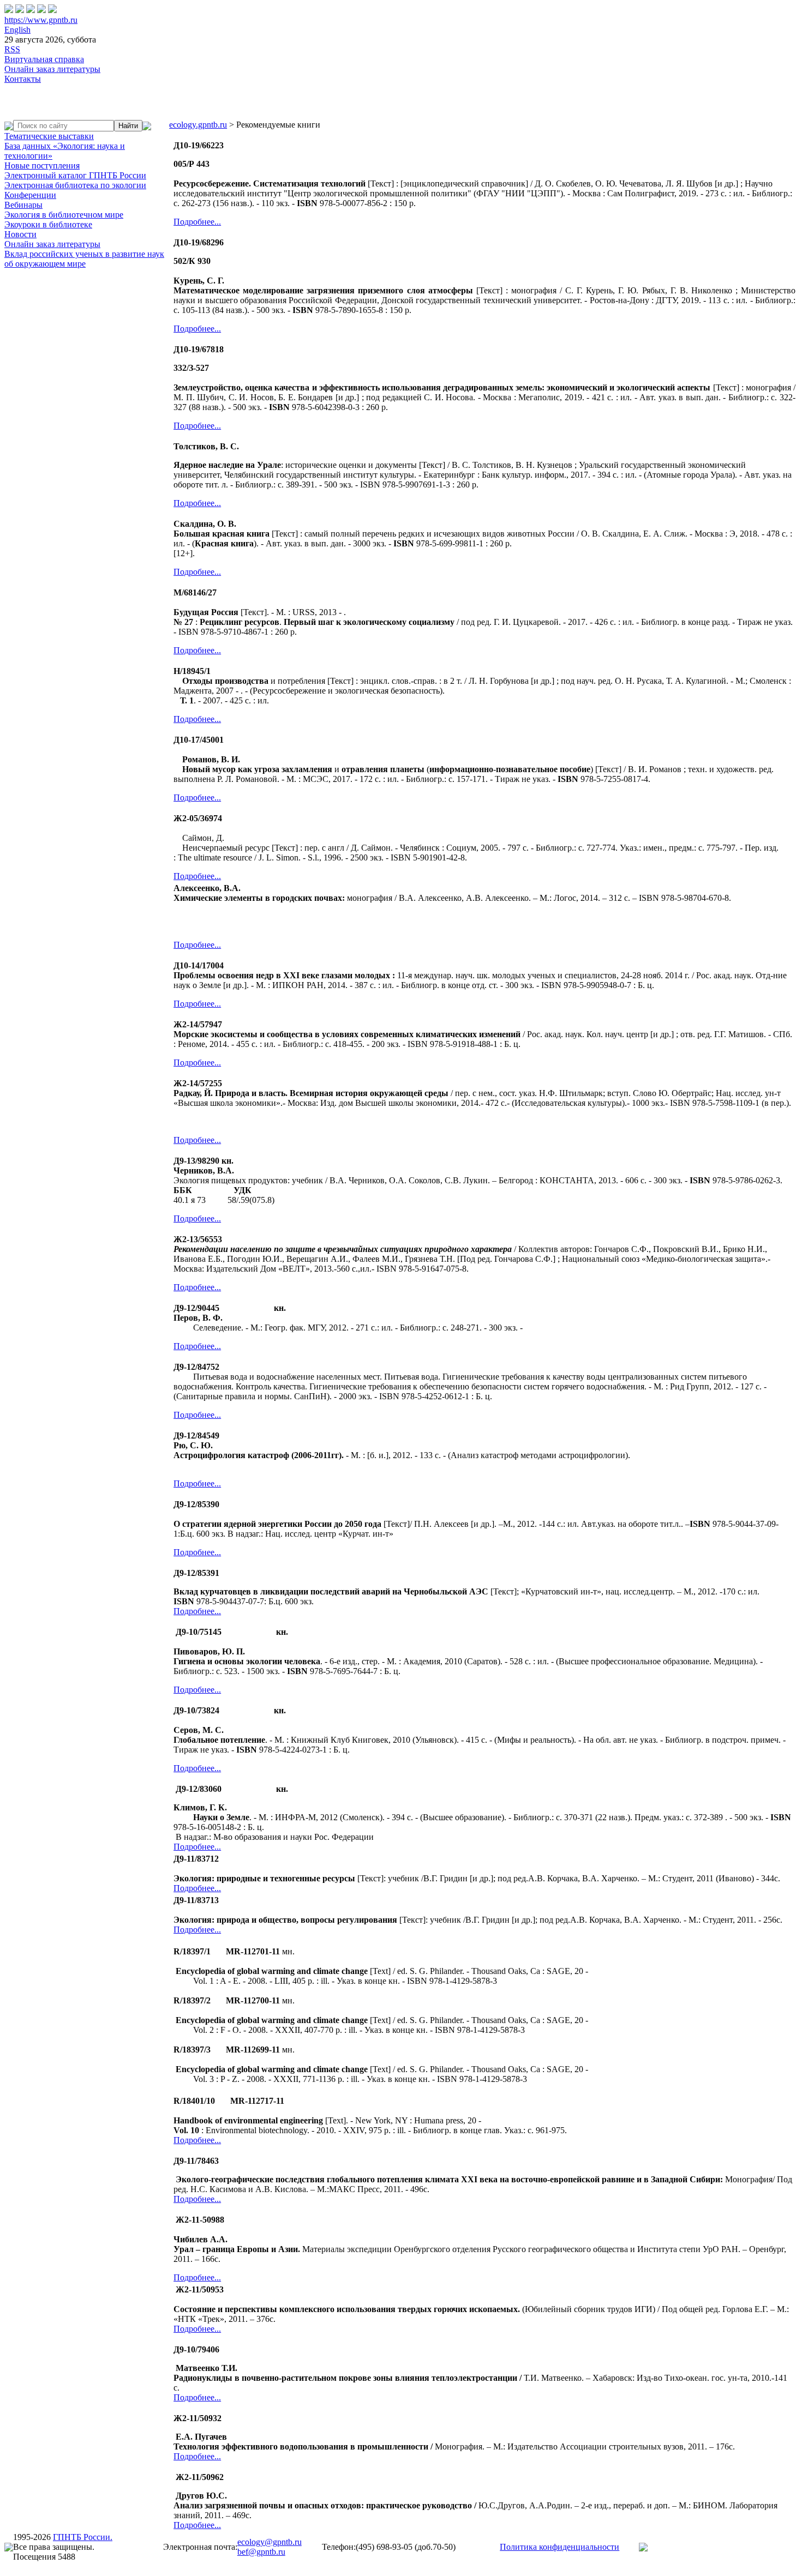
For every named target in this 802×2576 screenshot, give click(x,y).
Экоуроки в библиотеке (48, 224)
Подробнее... (197, 222)
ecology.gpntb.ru (198, 125)
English (17, 30)
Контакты (23, 79)
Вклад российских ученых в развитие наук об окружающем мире (84, 259)
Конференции (30, 195)
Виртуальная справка (44, 59)
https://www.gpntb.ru (41, 20)
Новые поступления (42, 165)
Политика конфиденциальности (559, 2547)
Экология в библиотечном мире (64, 215)
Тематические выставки (49, 136)
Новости (20, 234)
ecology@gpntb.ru (270, 2542)
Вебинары (23, 205)
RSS (12, 49)
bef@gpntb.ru (261, 2552)
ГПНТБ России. (83, 2537)
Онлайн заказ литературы (52, 69)
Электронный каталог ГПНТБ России (75, 175)
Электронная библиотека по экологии (75, 185)
